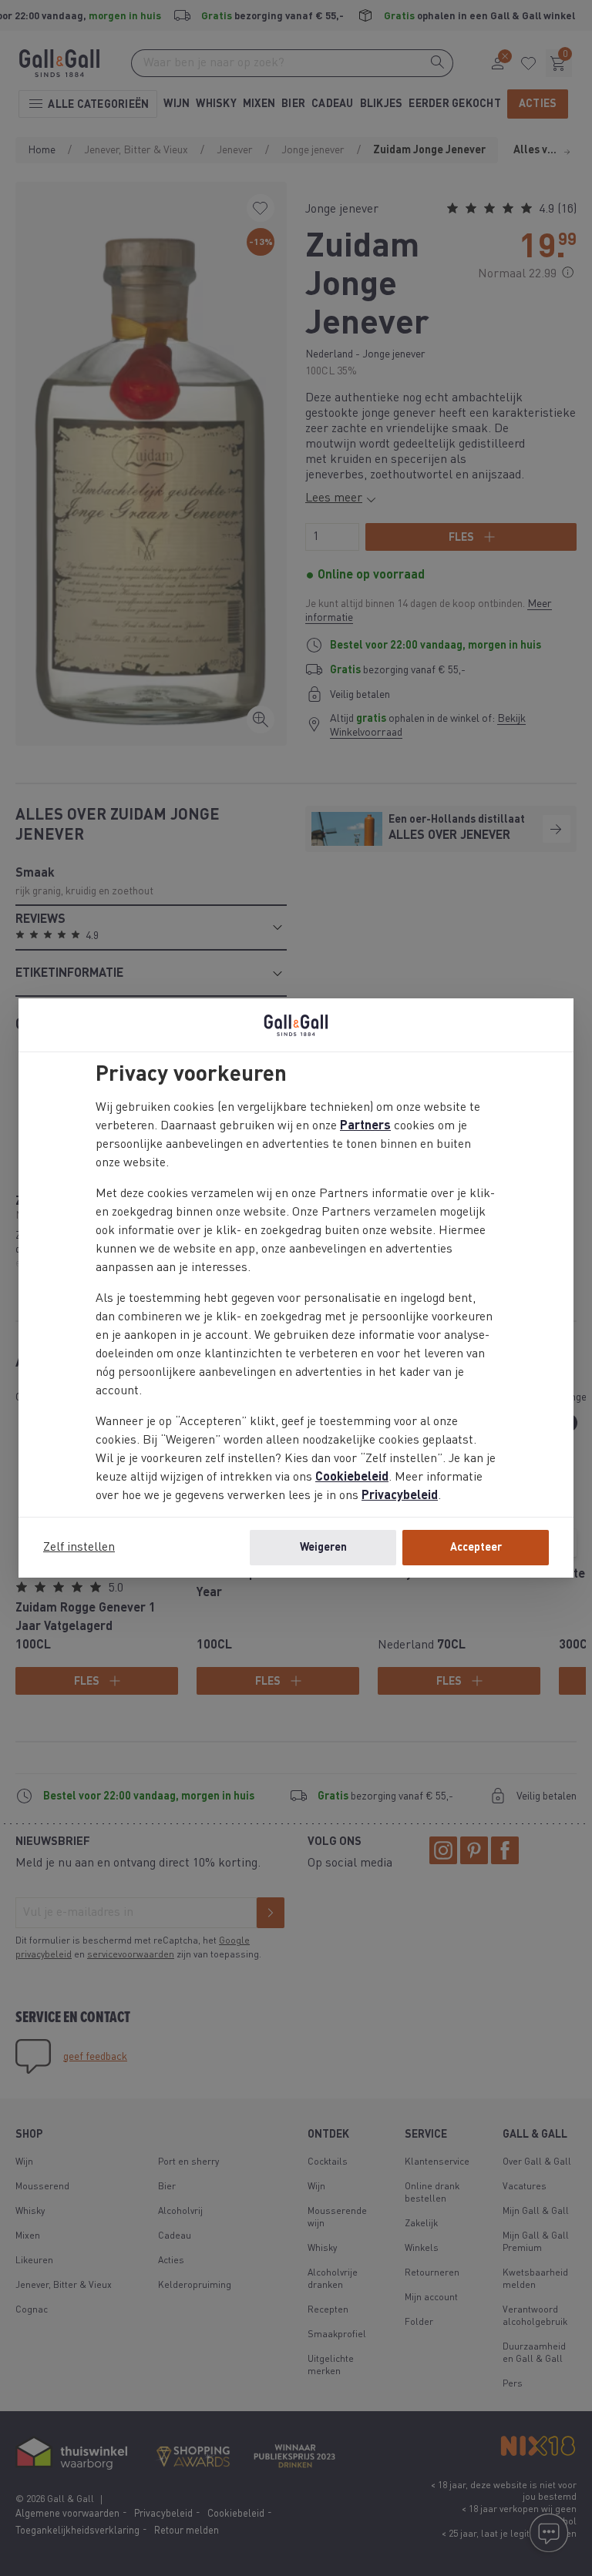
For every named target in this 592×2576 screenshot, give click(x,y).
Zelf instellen (79, 1548)
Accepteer (476, 1548)
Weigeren (323, 1548)
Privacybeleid (400, 1496)
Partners (365, 1126)
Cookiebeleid (352, 1478)
